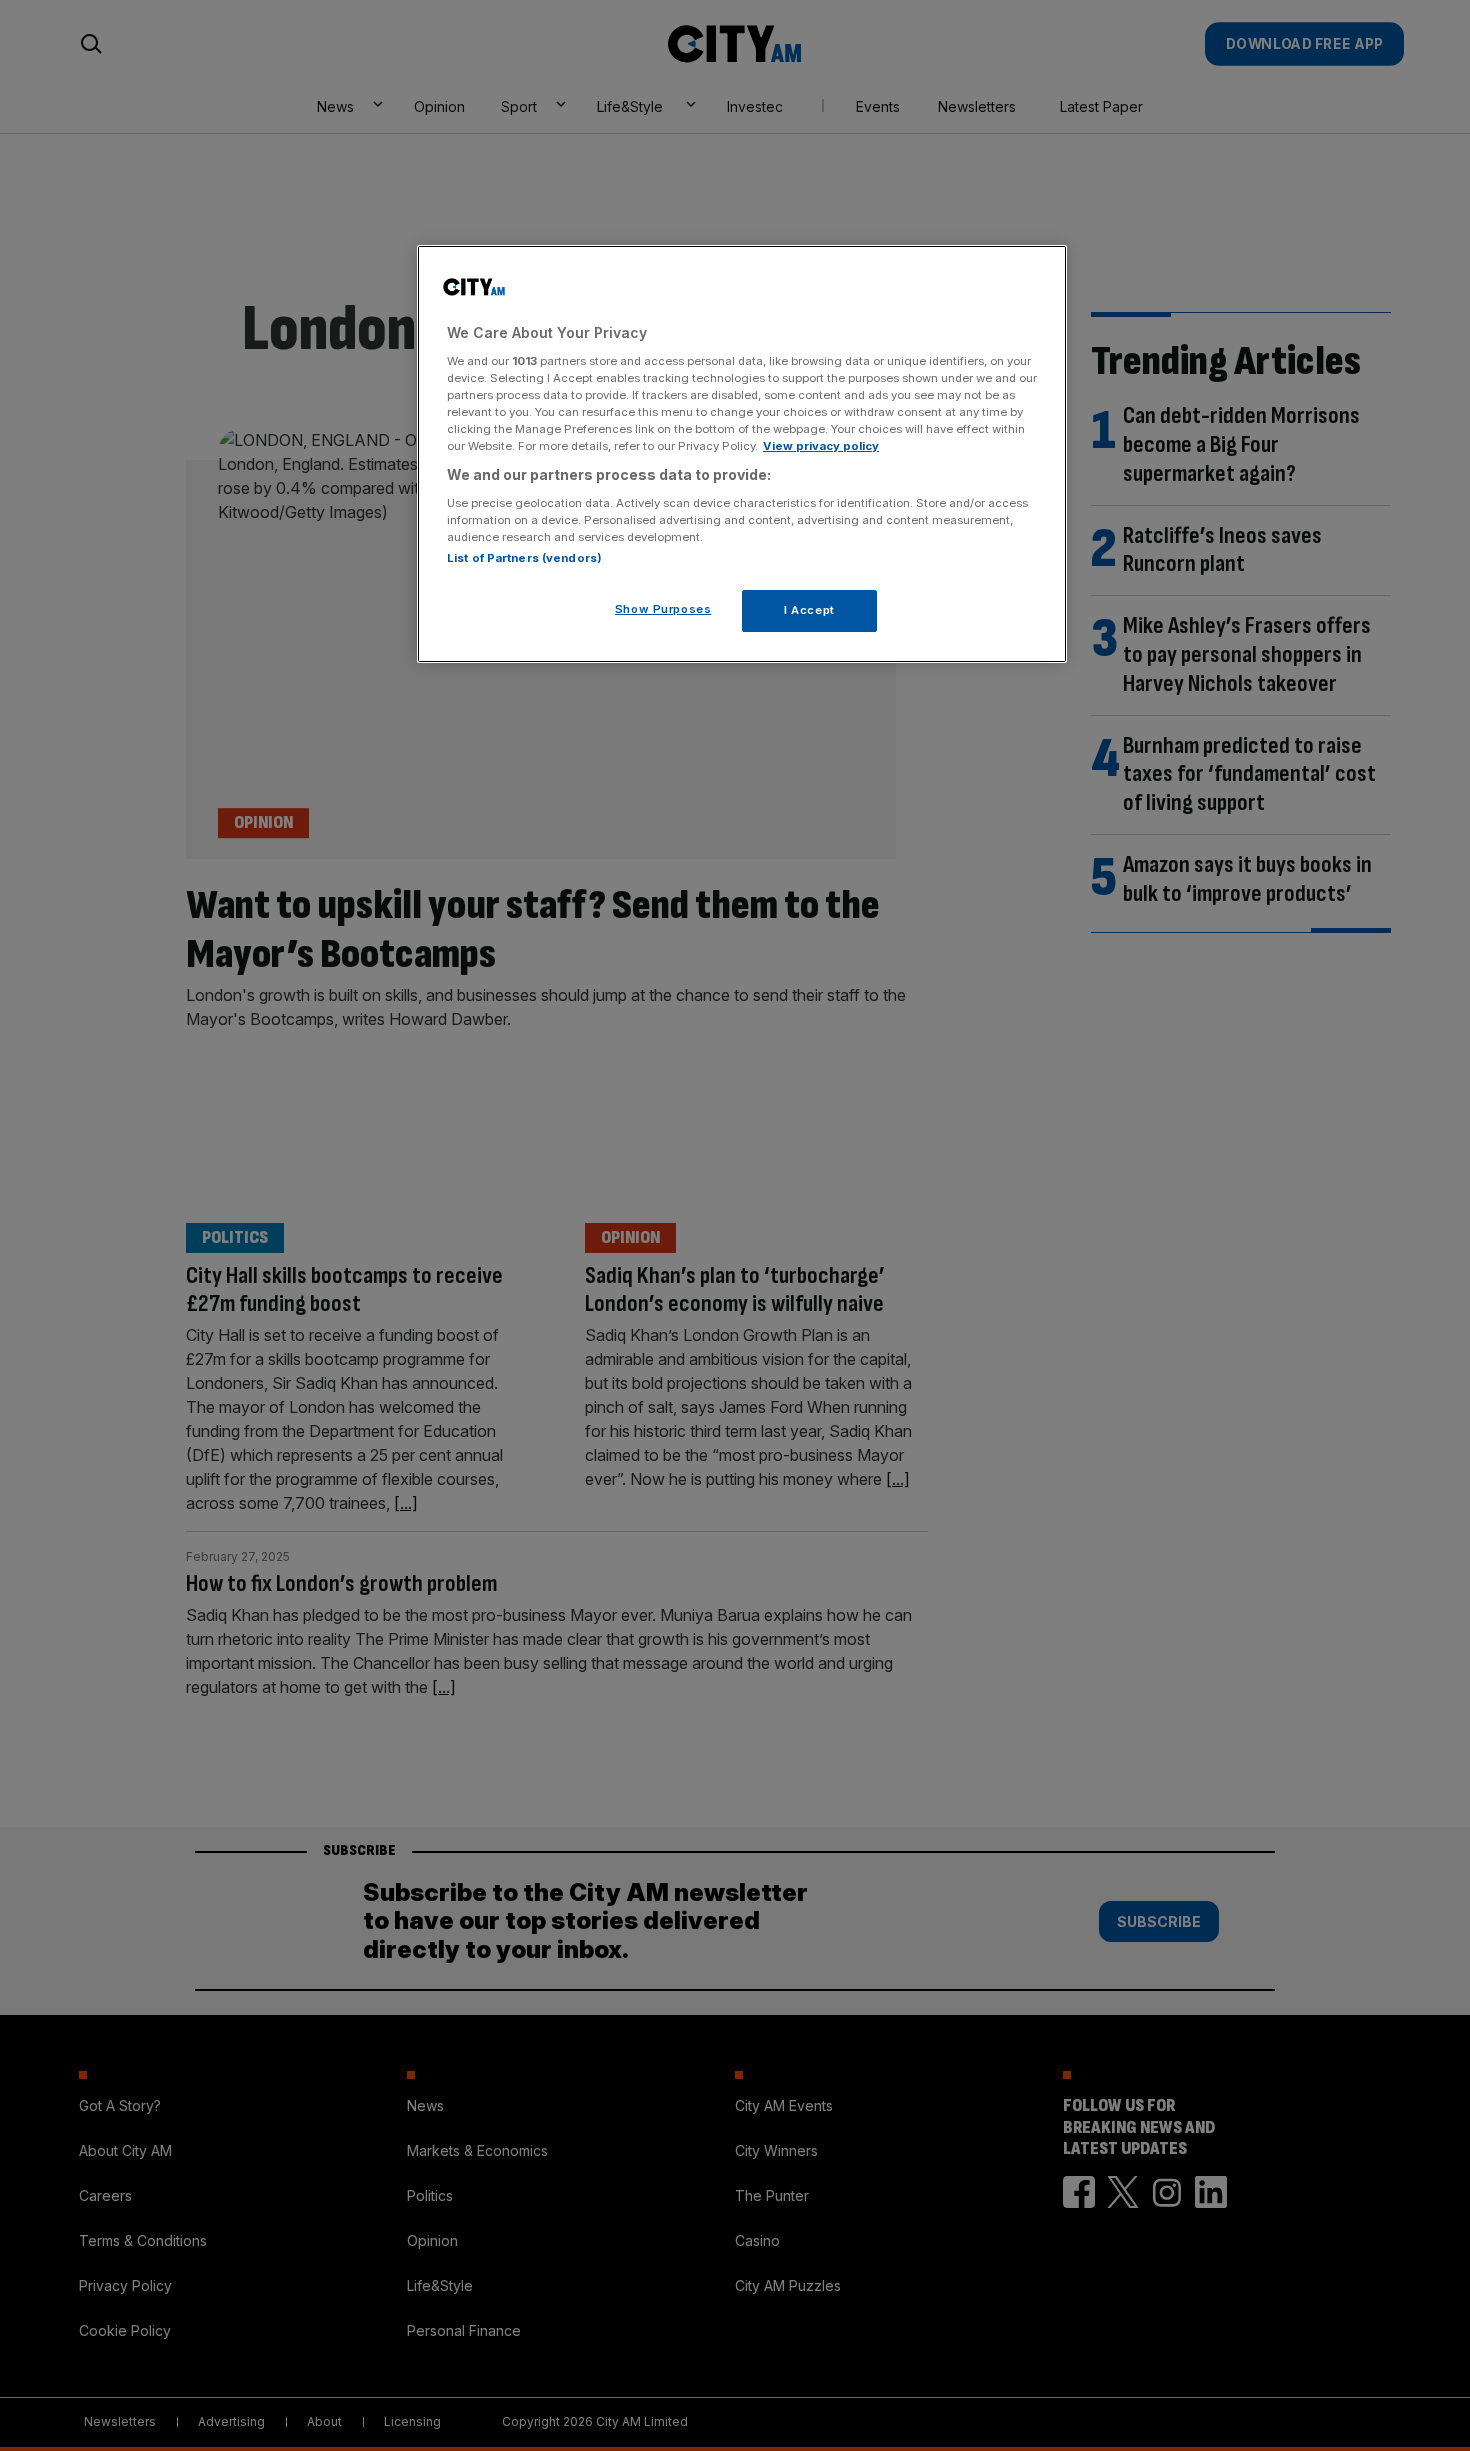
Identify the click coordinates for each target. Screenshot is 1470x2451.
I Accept (809, 610)
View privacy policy (821, 446)
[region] (742, 454)
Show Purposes (663, 609)
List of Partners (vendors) (524, 558)
